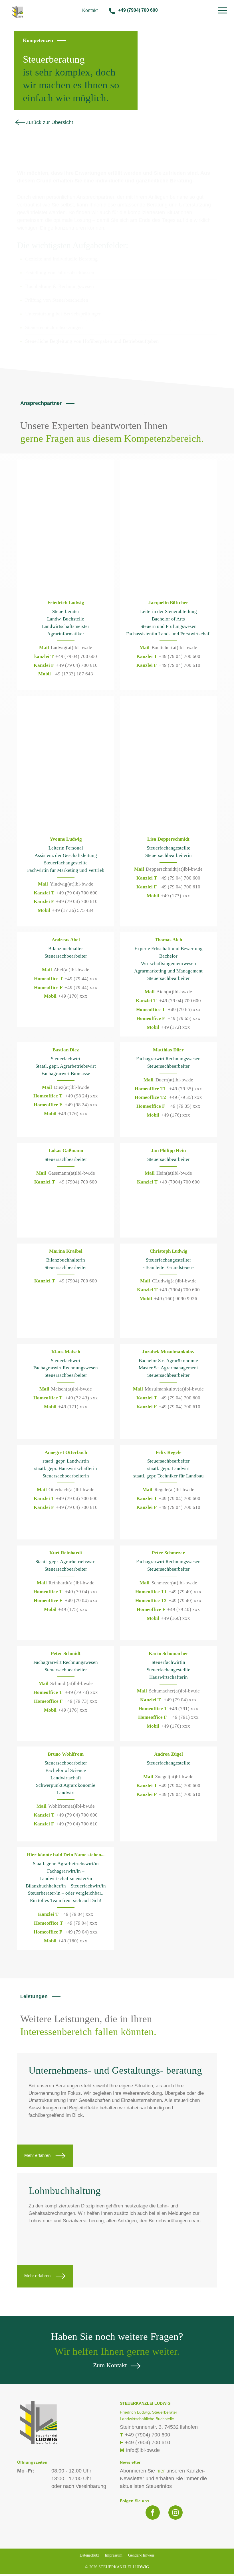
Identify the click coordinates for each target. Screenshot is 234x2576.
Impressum (114, 2555)
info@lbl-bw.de (140, 2450)
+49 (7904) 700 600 (138, 10)
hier (161, 2471)
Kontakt (90, 10)
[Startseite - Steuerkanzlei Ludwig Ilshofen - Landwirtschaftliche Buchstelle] (18, 11)
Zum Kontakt (110, 2365)
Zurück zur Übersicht (49, 122)
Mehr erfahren (38, 2155)
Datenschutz (89, 2555)
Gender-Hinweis (141, 2555)
